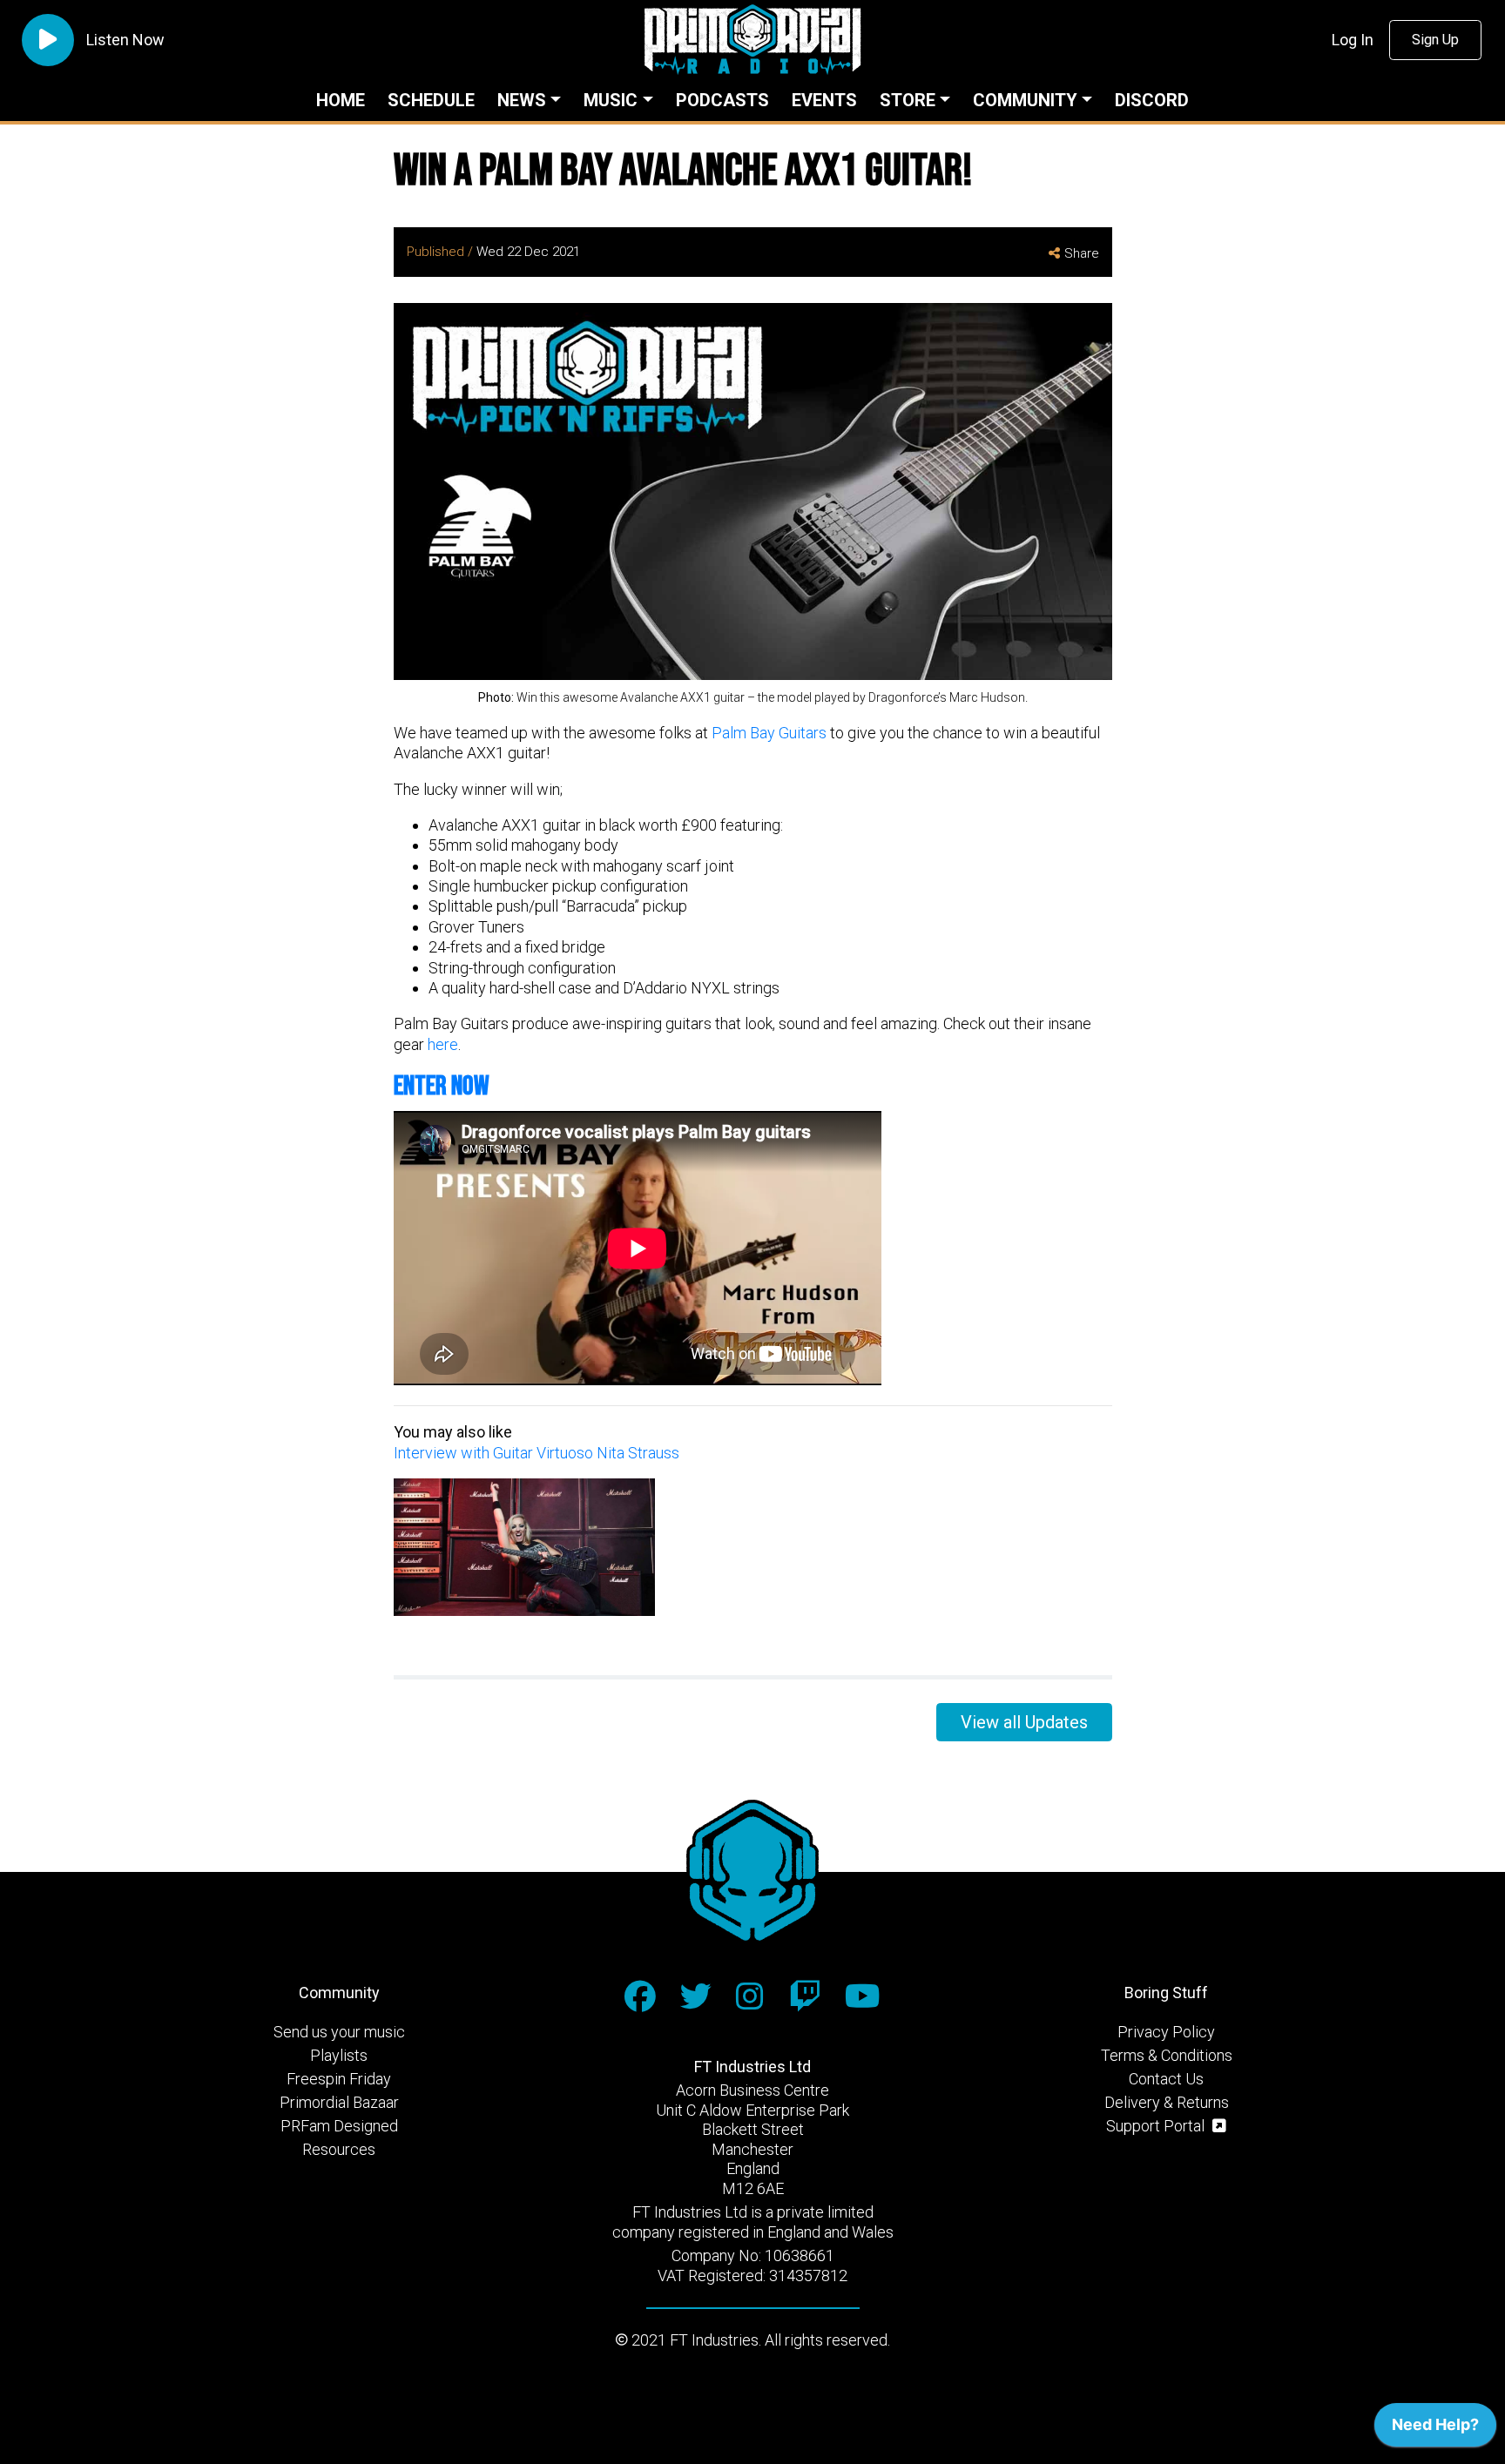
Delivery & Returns (1167, 2102)
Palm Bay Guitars (769, 733)
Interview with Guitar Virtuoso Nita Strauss (537, 1453)
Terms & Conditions (1167, 2055)
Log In (1353, 40)
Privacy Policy (1166, 2032)
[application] (1435, 2429)
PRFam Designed (339, 2126)
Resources (339, 2149)
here (443, 1044)
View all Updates (1024, 1722)
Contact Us (1166, 2079)
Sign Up (1435, 40)
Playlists (339, 2055)
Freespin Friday (339, 2079)
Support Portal (1157, 2126)
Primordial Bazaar (339, 2102)
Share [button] (1082, 253)
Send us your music (339, 2032)
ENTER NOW (442, 1086)
